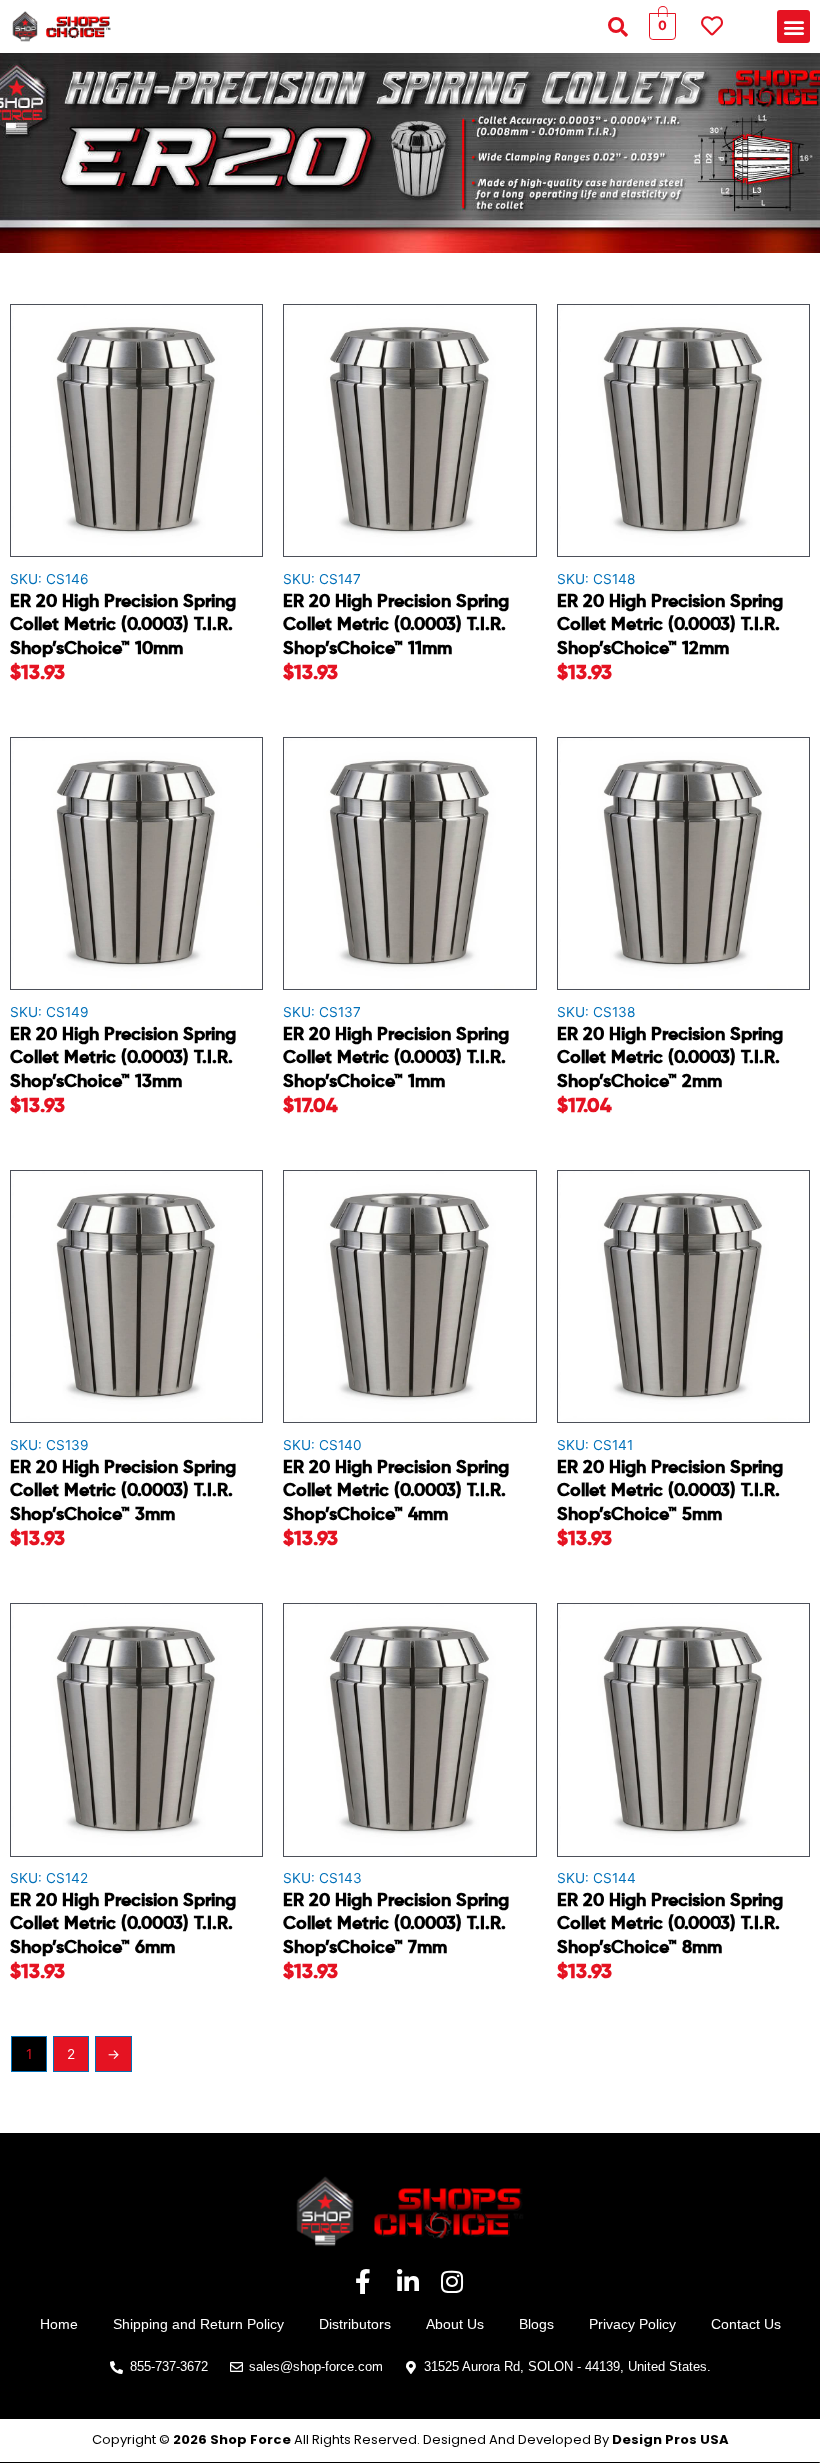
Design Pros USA (670, 2439)
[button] (618, 27)
